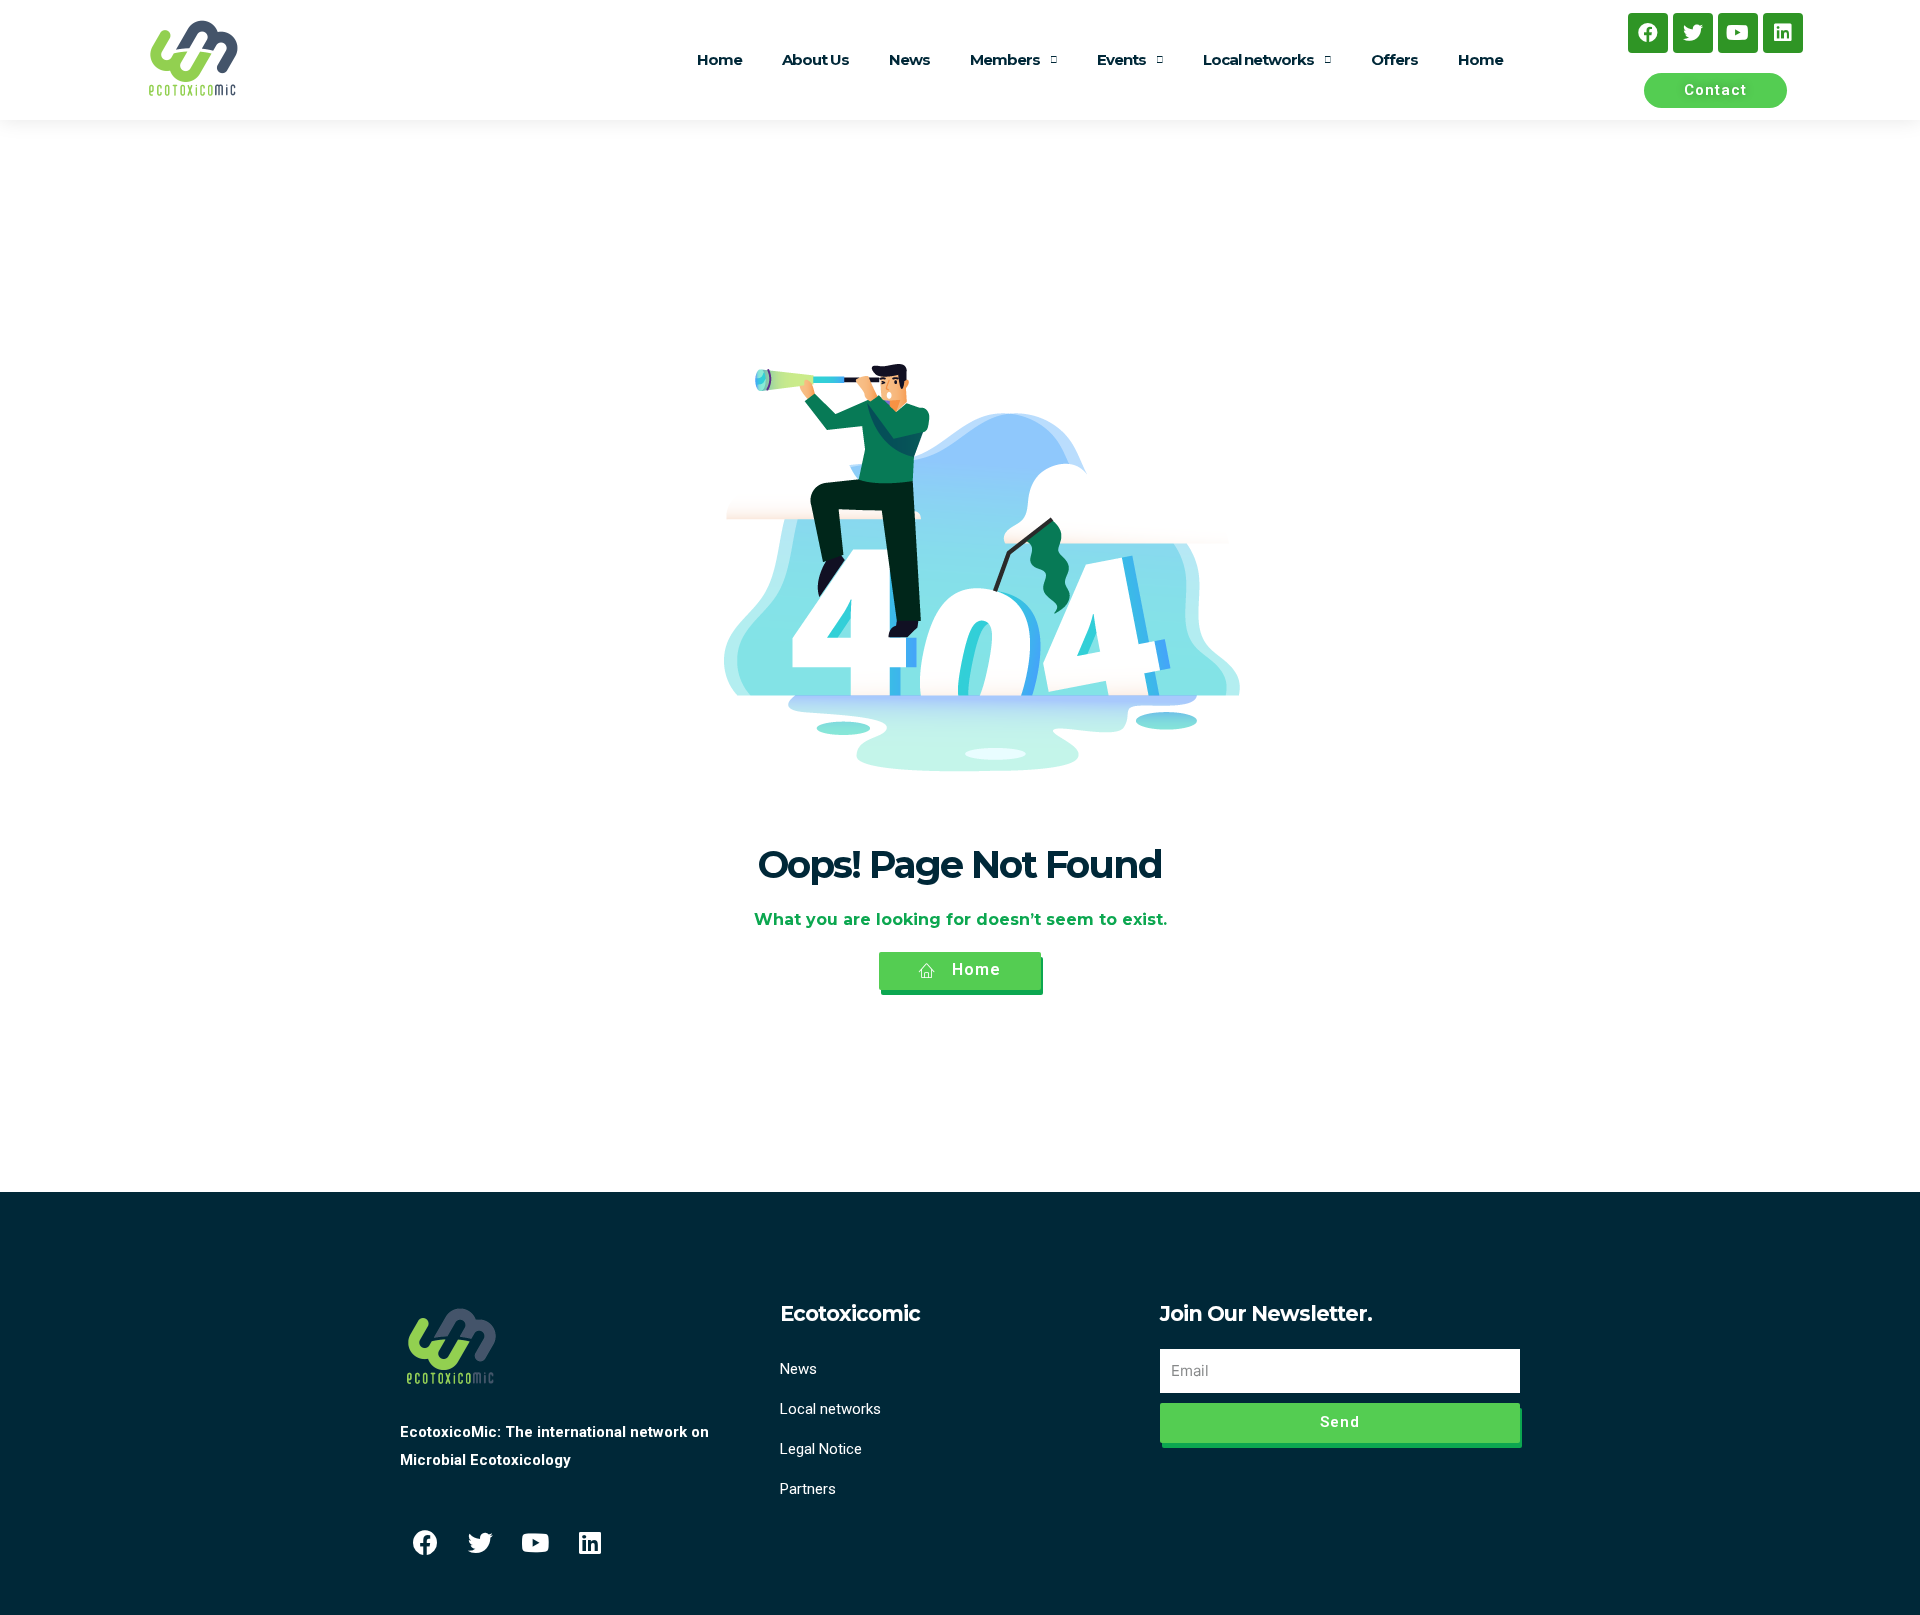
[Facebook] (1648, 33)
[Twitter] (1693, 33)
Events (1121, 59)
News (909, 59)
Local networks (1258, 59)
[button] (1715, 90)
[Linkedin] (1783, 33)
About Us (815, 59)
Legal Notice (821, 1449)
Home (719, 59)
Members (1005, 59)
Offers (1394, 59)
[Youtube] (1738, 33)
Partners (808, 1489)
